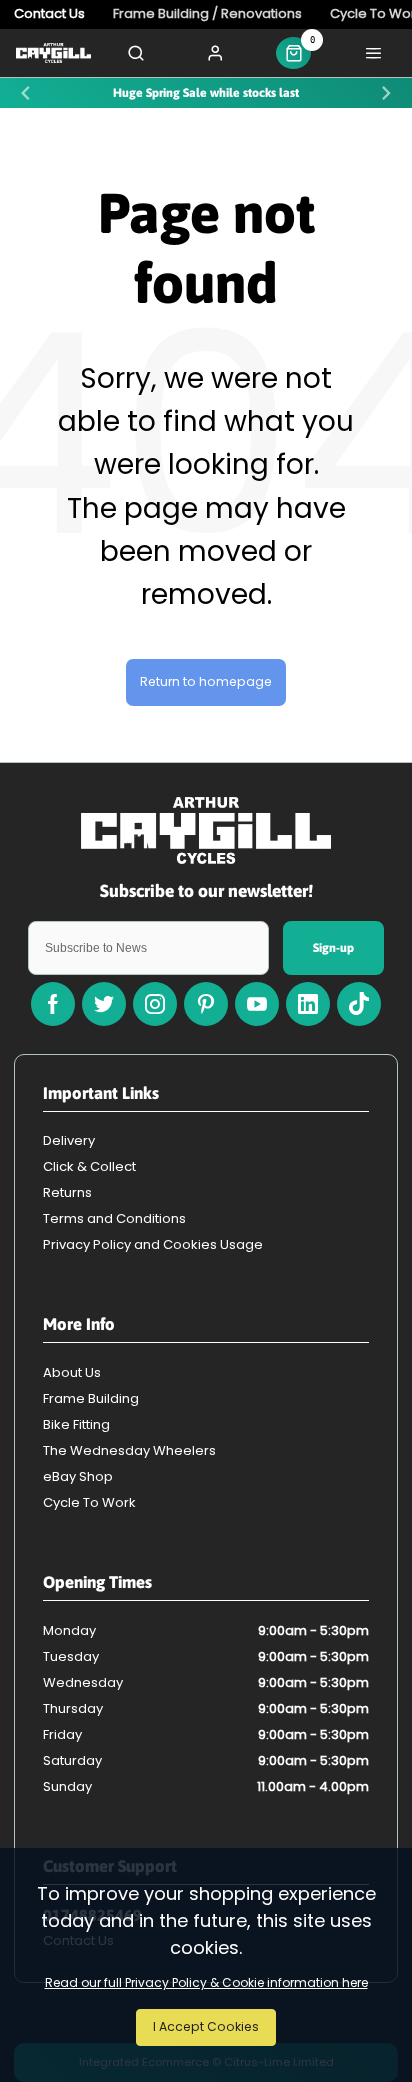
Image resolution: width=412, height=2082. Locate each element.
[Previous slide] (26, 93)
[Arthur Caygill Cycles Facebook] (53, 1004)
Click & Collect (89, 1166)
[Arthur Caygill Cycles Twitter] (104, 1004)
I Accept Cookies (206, 2026)
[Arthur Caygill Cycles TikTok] (359, 1004)
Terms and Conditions (114, 1218)
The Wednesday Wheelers (129, 1450)
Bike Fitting (76, 1424)
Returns (67, 1192)
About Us (72, 1372)
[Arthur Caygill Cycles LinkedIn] (308, 1004)
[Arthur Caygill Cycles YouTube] (257, 1004)
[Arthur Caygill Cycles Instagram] (155, 1004)
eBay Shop (78, 1476)
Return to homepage (206, 681)
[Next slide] (386, 93)
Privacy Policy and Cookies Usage (153, 1244)
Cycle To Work (89, 1502)
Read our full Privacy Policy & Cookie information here (206, 1983)
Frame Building (91, 1398)
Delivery (69, 1140)
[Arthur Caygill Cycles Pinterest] (206, 1004)
